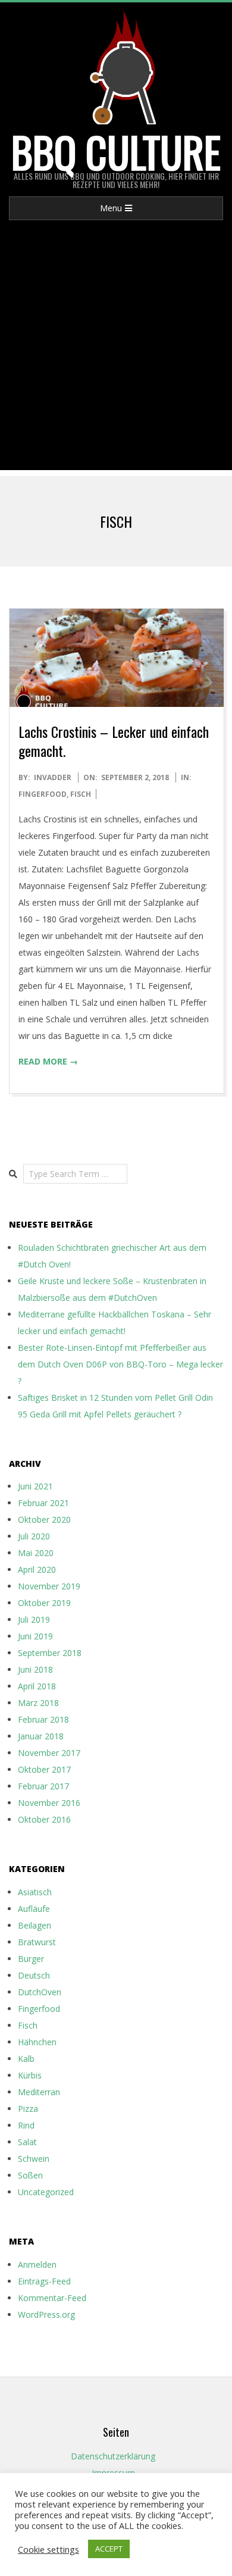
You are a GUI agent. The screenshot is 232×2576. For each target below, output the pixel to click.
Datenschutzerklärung (113, 2456)
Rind (26, 2125)
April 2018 (37, 1686)
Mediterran (39, 2092)
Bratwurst (37, 1942)
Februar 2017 (43, 1786)
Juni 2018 (35, 1669)
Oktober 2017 (44, 1769)
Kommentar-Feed (52, 2298)
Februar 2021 (43, 1503)
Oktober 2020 (44, 1519)
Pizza (28, 2109)
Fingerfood (43, 794)
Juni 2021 (35, 1486)
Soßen (30, 2175)
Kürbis (30, 2075)
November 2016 (49, 1803)
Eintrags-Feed (44, 2281)
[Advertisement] (116, 354)
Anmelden (37, 2264)
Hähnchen (37, 2042)
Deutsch (34, 1975)
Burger (31, 1959)
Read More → (48, 1061)
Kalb (26, 2059)
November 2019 (49, 1586)
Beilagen (35, 1925)
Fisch (81, 794)
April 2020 (37, 1569)
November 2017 (49, 1753)
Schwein (34, 2159)
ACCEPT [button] (109, 2549)
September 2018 (50, 1653)
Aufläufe (34, 1909)
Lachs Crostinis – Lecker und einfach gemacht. (114, 741)
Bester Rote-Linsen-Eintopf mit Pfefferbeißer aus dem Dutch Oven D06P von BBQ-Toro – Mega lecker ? (120, 1364)
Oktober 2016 (44, 1819)
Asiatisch (35, 1892)
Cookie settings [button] (48, 2549)
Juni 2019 (35, 1636)
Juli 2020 (34, 1536)
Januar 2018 (41, 1736)
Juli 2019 (34, 1619)
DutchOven (40, 1992)
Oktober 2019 (44, 1603)
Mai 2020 (36, 1553)
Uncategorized (46, 2192)
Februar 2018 (43, 1719)
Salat (27, 2142)
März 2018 (38, 1703)
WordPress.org (46, 2314)
